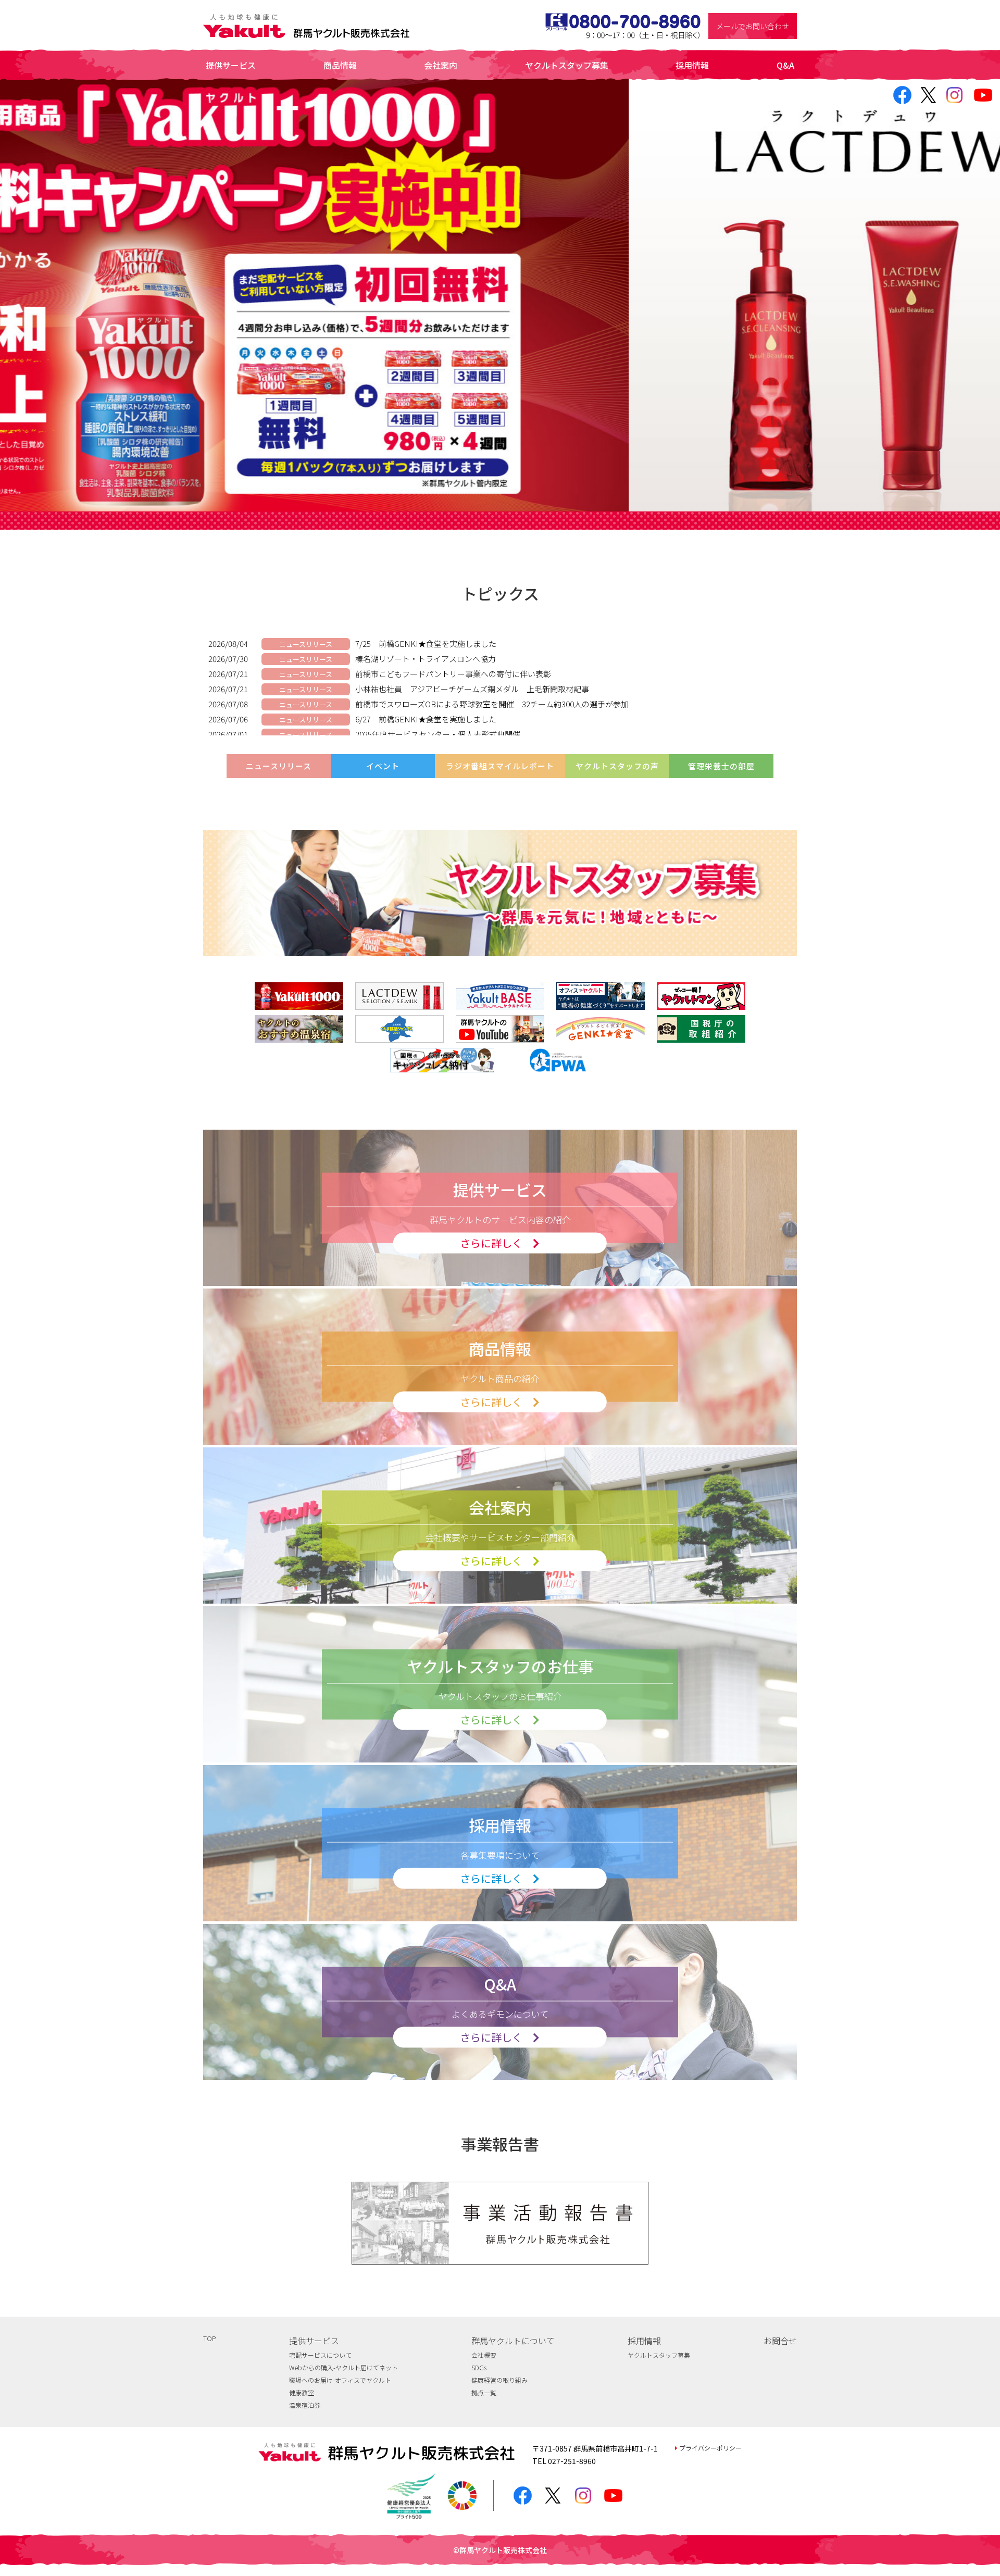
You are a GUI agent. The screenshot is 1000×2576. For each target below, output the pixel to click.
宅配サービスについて (320, 2355)
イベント (383, 766)
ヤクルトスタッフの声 (617, 766)
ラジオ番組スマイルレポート (500, 766)
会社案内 (441, 65)
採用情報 (692, 65)
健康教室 (302, 2392)
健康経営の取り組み (499, 2380)
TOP (209, 2338)
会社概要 (484, 2355)
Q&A (785, 65)
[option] (500, 295)
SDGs (479, 2367)
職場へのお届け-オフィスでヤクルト (340, 2380)
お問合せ (780, 2341)
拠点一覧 (484, 2392)
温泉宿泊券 (305, 2405)
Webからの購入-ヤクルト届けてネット (343, 2367)
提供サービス (231, 65)
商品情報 (340, 65)
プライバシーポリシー (710, 2448)
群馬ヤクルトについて (513, 2341)
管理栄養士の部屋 (721, 766)
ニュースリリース (279, 766)
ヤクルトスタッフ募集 (567, 65)
